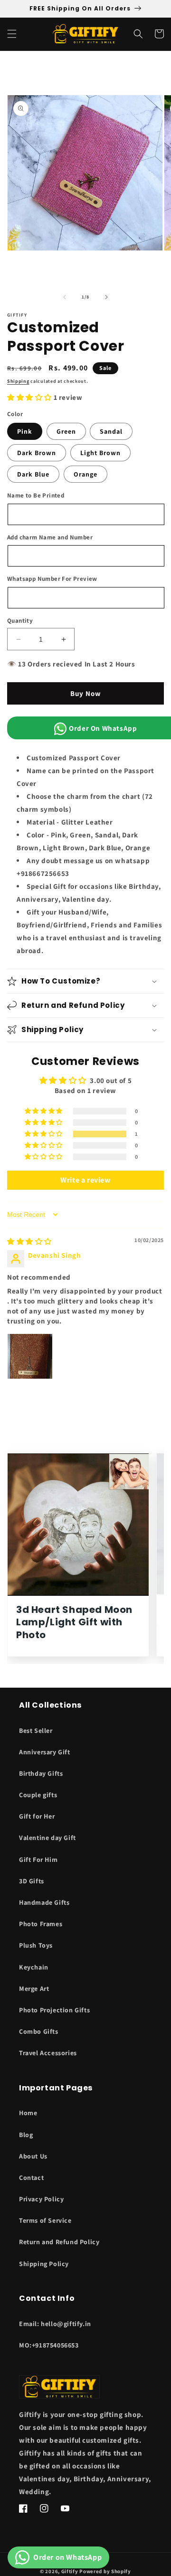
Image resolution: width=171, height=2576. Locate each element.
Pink (25, 431)
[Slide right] (106, 297)
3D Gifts (32, 1881)
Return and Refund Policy (59, 2242)
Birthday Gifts (41, 1773)
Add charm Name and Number (50, 537)
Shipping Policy (44, 2264)
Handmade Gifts (44, 1902)
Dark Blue (33, 474)
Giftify (70, 2571)
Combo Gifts (39, 2031)
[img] (29, 1241)
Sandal (111, 431)
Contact (31, 2178)
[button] (12, 34)
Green (66, 431)
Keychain (34, 1967)
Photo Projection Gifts (54, 2010)
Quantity (20, 621)
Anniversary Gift (45, 1752)
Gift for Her (37, 1816)
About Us (33, 2156)
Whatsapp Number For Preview (52, 579)
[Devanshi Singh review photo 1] (30, 1356)
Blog (26, 2135)
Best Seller (36, 1731)
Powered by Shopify (105, 2571)
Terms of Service (45, 2220)
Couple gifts (38, 1795)
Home (28, 2113)
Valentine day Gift (47, 1838)
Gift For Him (38, 1860)
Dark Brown (37, 453)
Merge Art (34, 1989)
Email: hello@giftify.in (55, 2324)
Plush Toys (36, 1945)
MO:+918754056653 (49, 2345)
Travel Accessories (48, 2053)
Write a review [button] (85, 1180)
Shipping (18, 381)
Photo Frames (41, 1924)
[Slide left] (65, 297)
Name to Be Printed (36, 495)
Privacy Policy (41, 2199)
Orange (85, 474)
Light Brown (100, 453)
